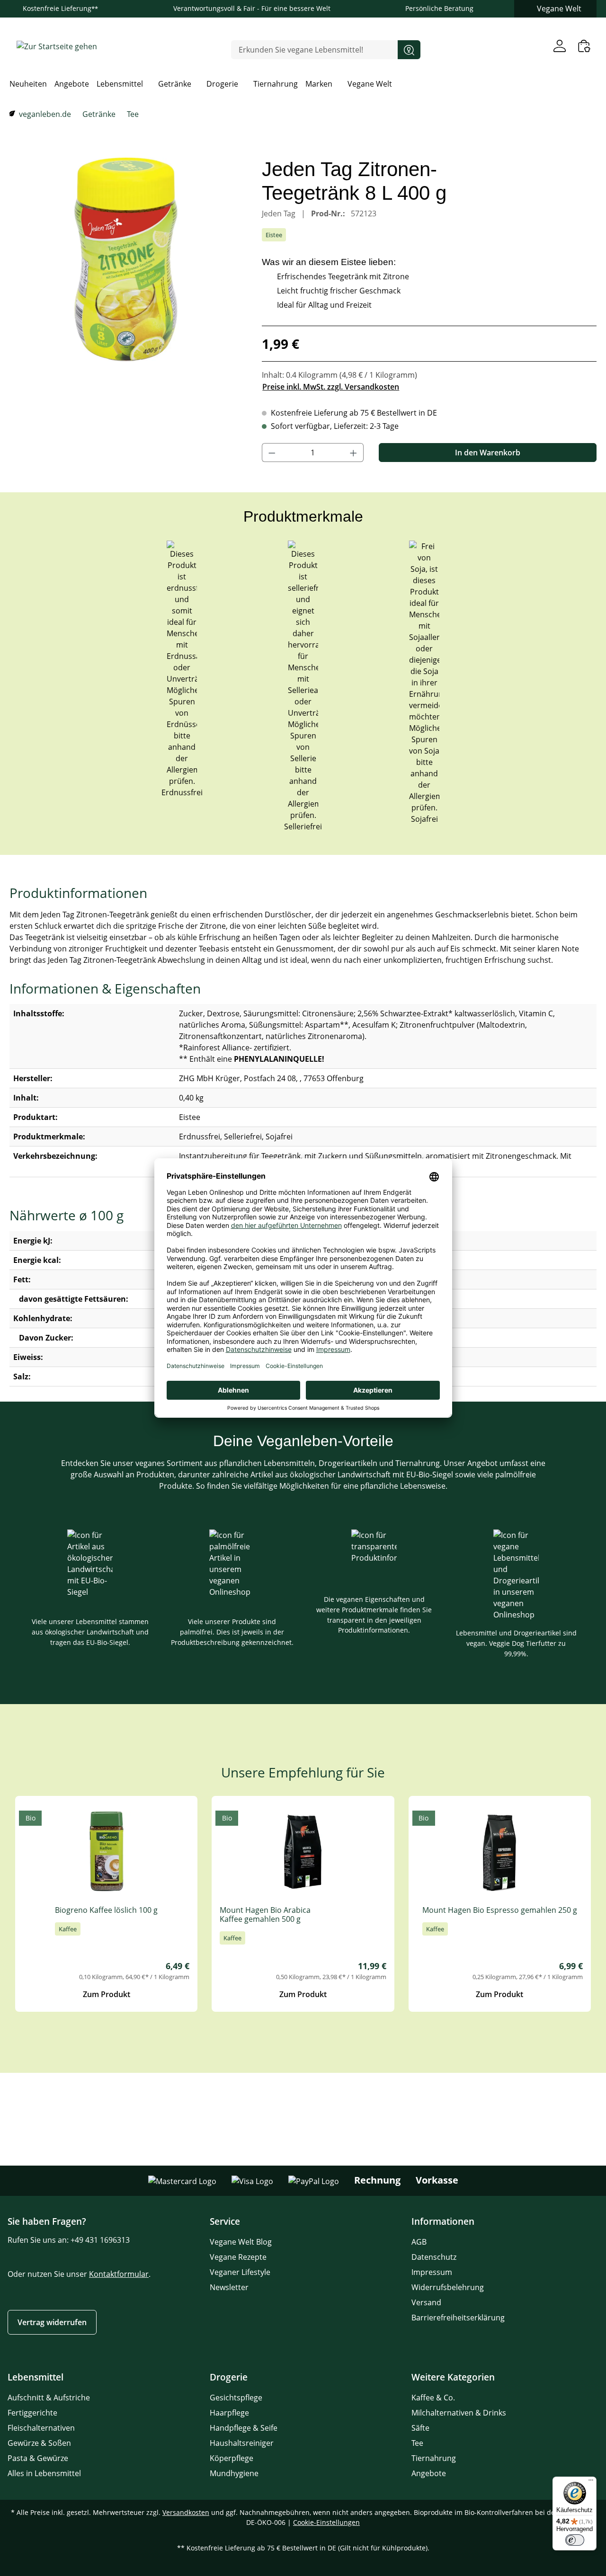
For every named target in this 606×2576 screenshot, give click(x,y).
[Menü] (591, 2482)
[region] (126, 259)
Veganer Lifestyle (240, 2272)
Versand (426, 2302)
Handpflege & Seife (244, 2428)
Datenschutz (434, 2257)
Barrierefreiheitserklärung (458, 2318)
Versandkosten (186, 2512)
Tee (417, 2443)
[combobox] (315, 50)
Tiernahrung (434, 2458)
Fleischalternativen (41, 2428)
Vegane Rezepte (238, 2257)
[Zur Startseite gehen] (57, 46)
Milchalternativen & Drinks (459, 2413)
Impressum (432, 2272)
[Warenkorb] (584, 46)
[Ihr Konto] (560, 46)
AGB (419, 2242)
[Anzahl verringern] (272, 453)
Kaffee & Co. (433, 2398)
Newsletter (229, 2287)
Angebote (429, 2473)
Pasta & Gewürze (38, 2458)
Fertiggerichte (32, 2413)
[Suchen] (409, 50)
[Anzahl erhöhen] (354, 453)
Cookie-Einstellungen (326, 2522)
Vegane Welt (559, 9)
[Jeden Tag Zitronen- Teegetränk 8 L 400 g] (126, 259)
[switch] (575, 2540)
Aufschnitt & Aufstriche (49, 2398)
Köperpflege (232, 2458)
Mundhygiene (234, 2473)
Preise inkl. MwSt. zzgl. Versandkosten (331, 387)
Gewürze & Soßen (39, 2443)
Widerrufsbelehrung (448, 2287)
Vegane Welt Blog (241, 2242)
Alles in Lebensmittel (44, 2473)
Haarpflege (229, 2413)
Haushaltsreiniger (242, 2443)
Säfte (420, 2428)
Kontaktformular (119, 2274)
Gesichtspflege (236, 2398)
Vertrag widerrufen (52, 2322)
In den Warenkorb (488, 453)
